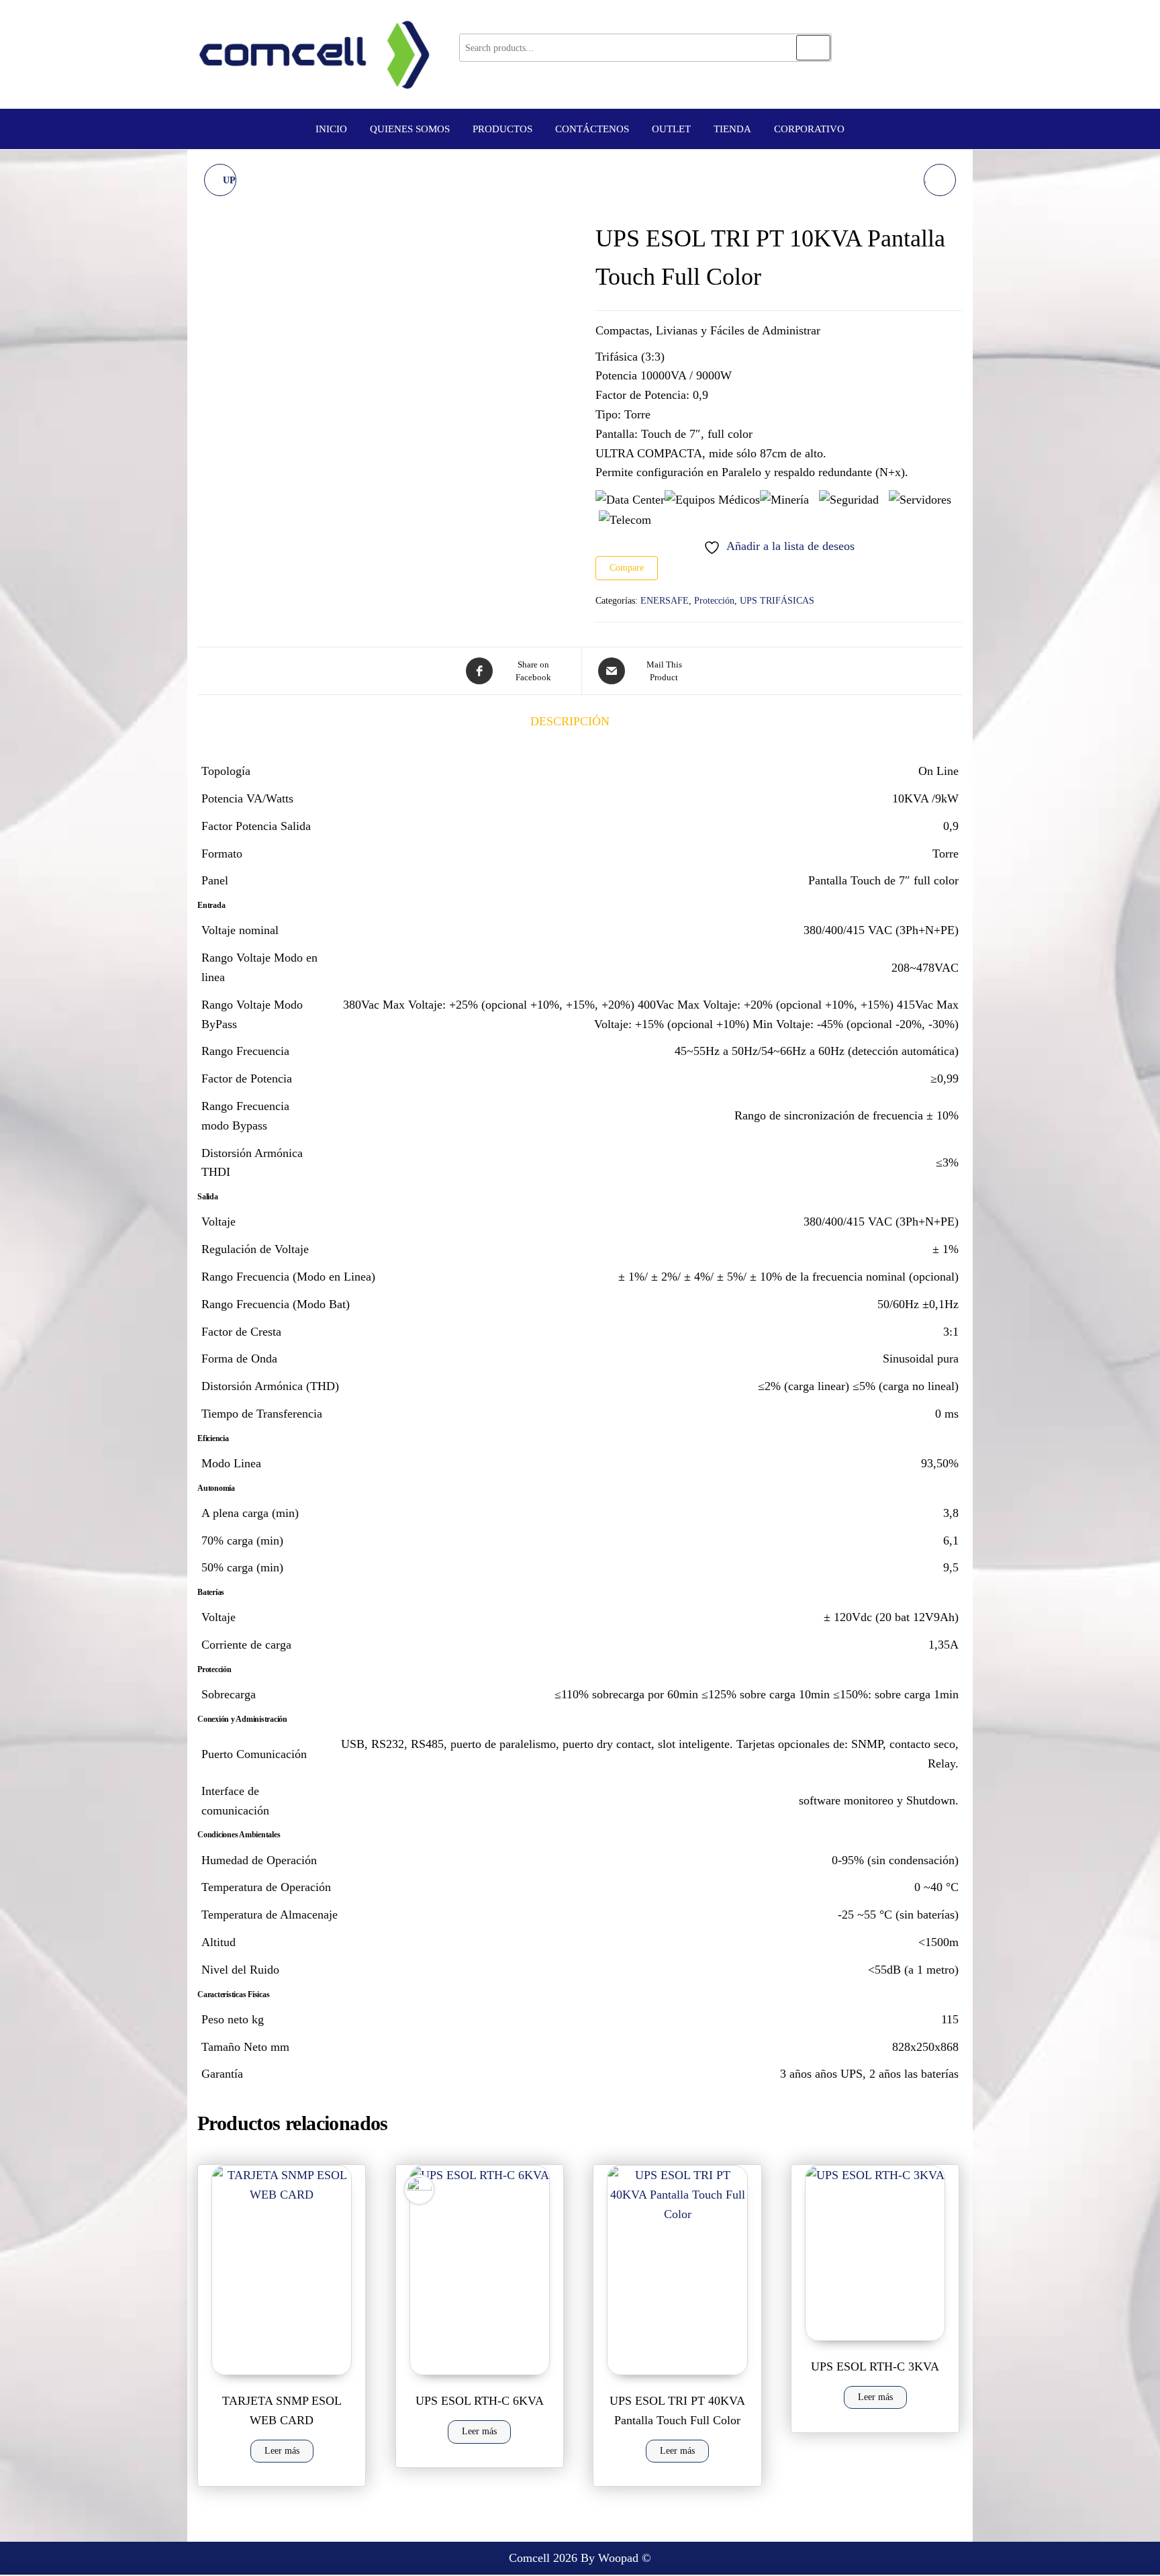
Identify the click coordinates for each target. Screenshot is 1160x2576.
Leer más (282, 2451)
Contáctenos (592, 129)
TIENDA (732, 129)
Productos (502, 129)
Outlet (671, 129)
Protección (714, 601)
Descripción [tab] (570, 721)
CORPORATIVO (809, 129)
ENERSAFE (665, 601)
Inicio (331, 129)
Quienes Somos (410, 129)
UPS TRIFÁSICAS (777, 601)
